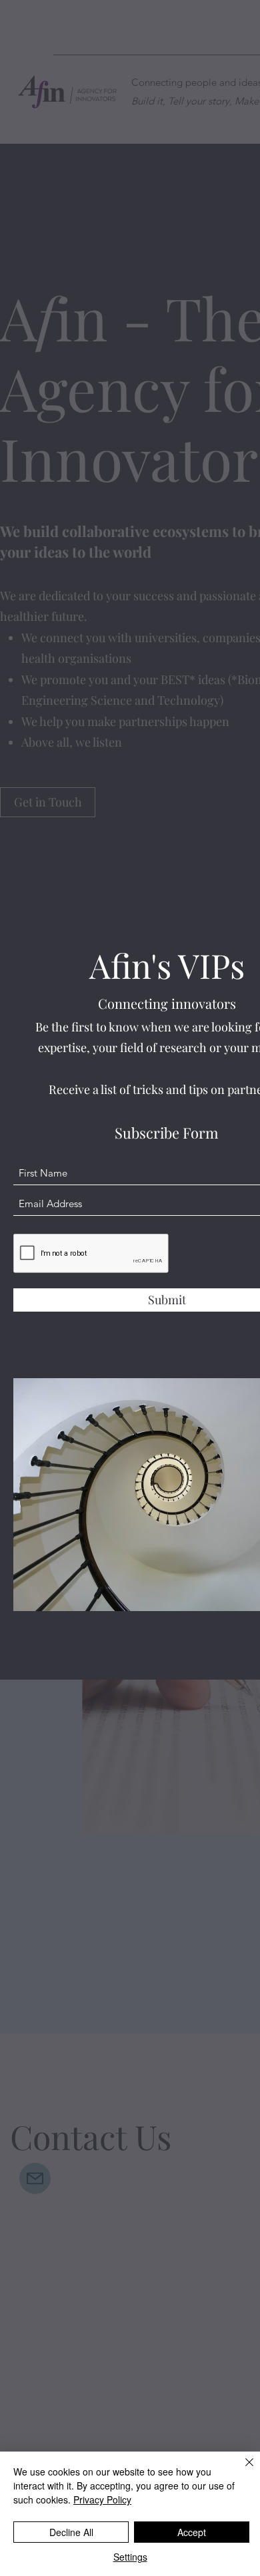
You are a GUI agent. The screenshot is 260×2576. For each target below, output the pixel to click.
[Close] (241, 2470)
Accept (192, 2532)
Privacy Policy (102, 2499)
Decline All (71, 2532)
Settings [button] (130, 2557)
